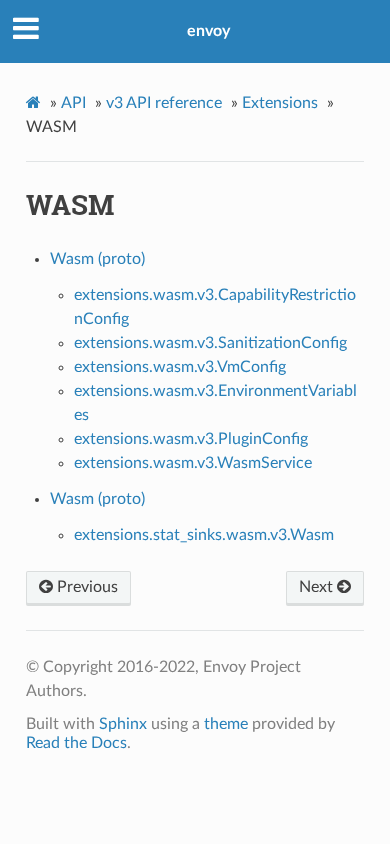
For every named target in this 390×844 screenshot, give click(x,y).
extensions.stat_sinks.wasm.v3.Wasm (204, 535)
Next (318, 587)
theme (226, 724)
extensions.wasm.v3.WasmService (193, 463)
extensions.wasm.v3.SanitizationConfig (210, 343)
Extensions (280, 103)
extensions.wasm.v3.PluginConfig (191, 439)
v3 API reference (164, 103)
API (73, 103)
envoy (208, 31)
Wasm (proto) (97, 259)
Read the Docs (76, 743)
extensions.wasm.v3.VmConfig (180, 367)
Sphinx (123, 724)
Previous (85, 587)
